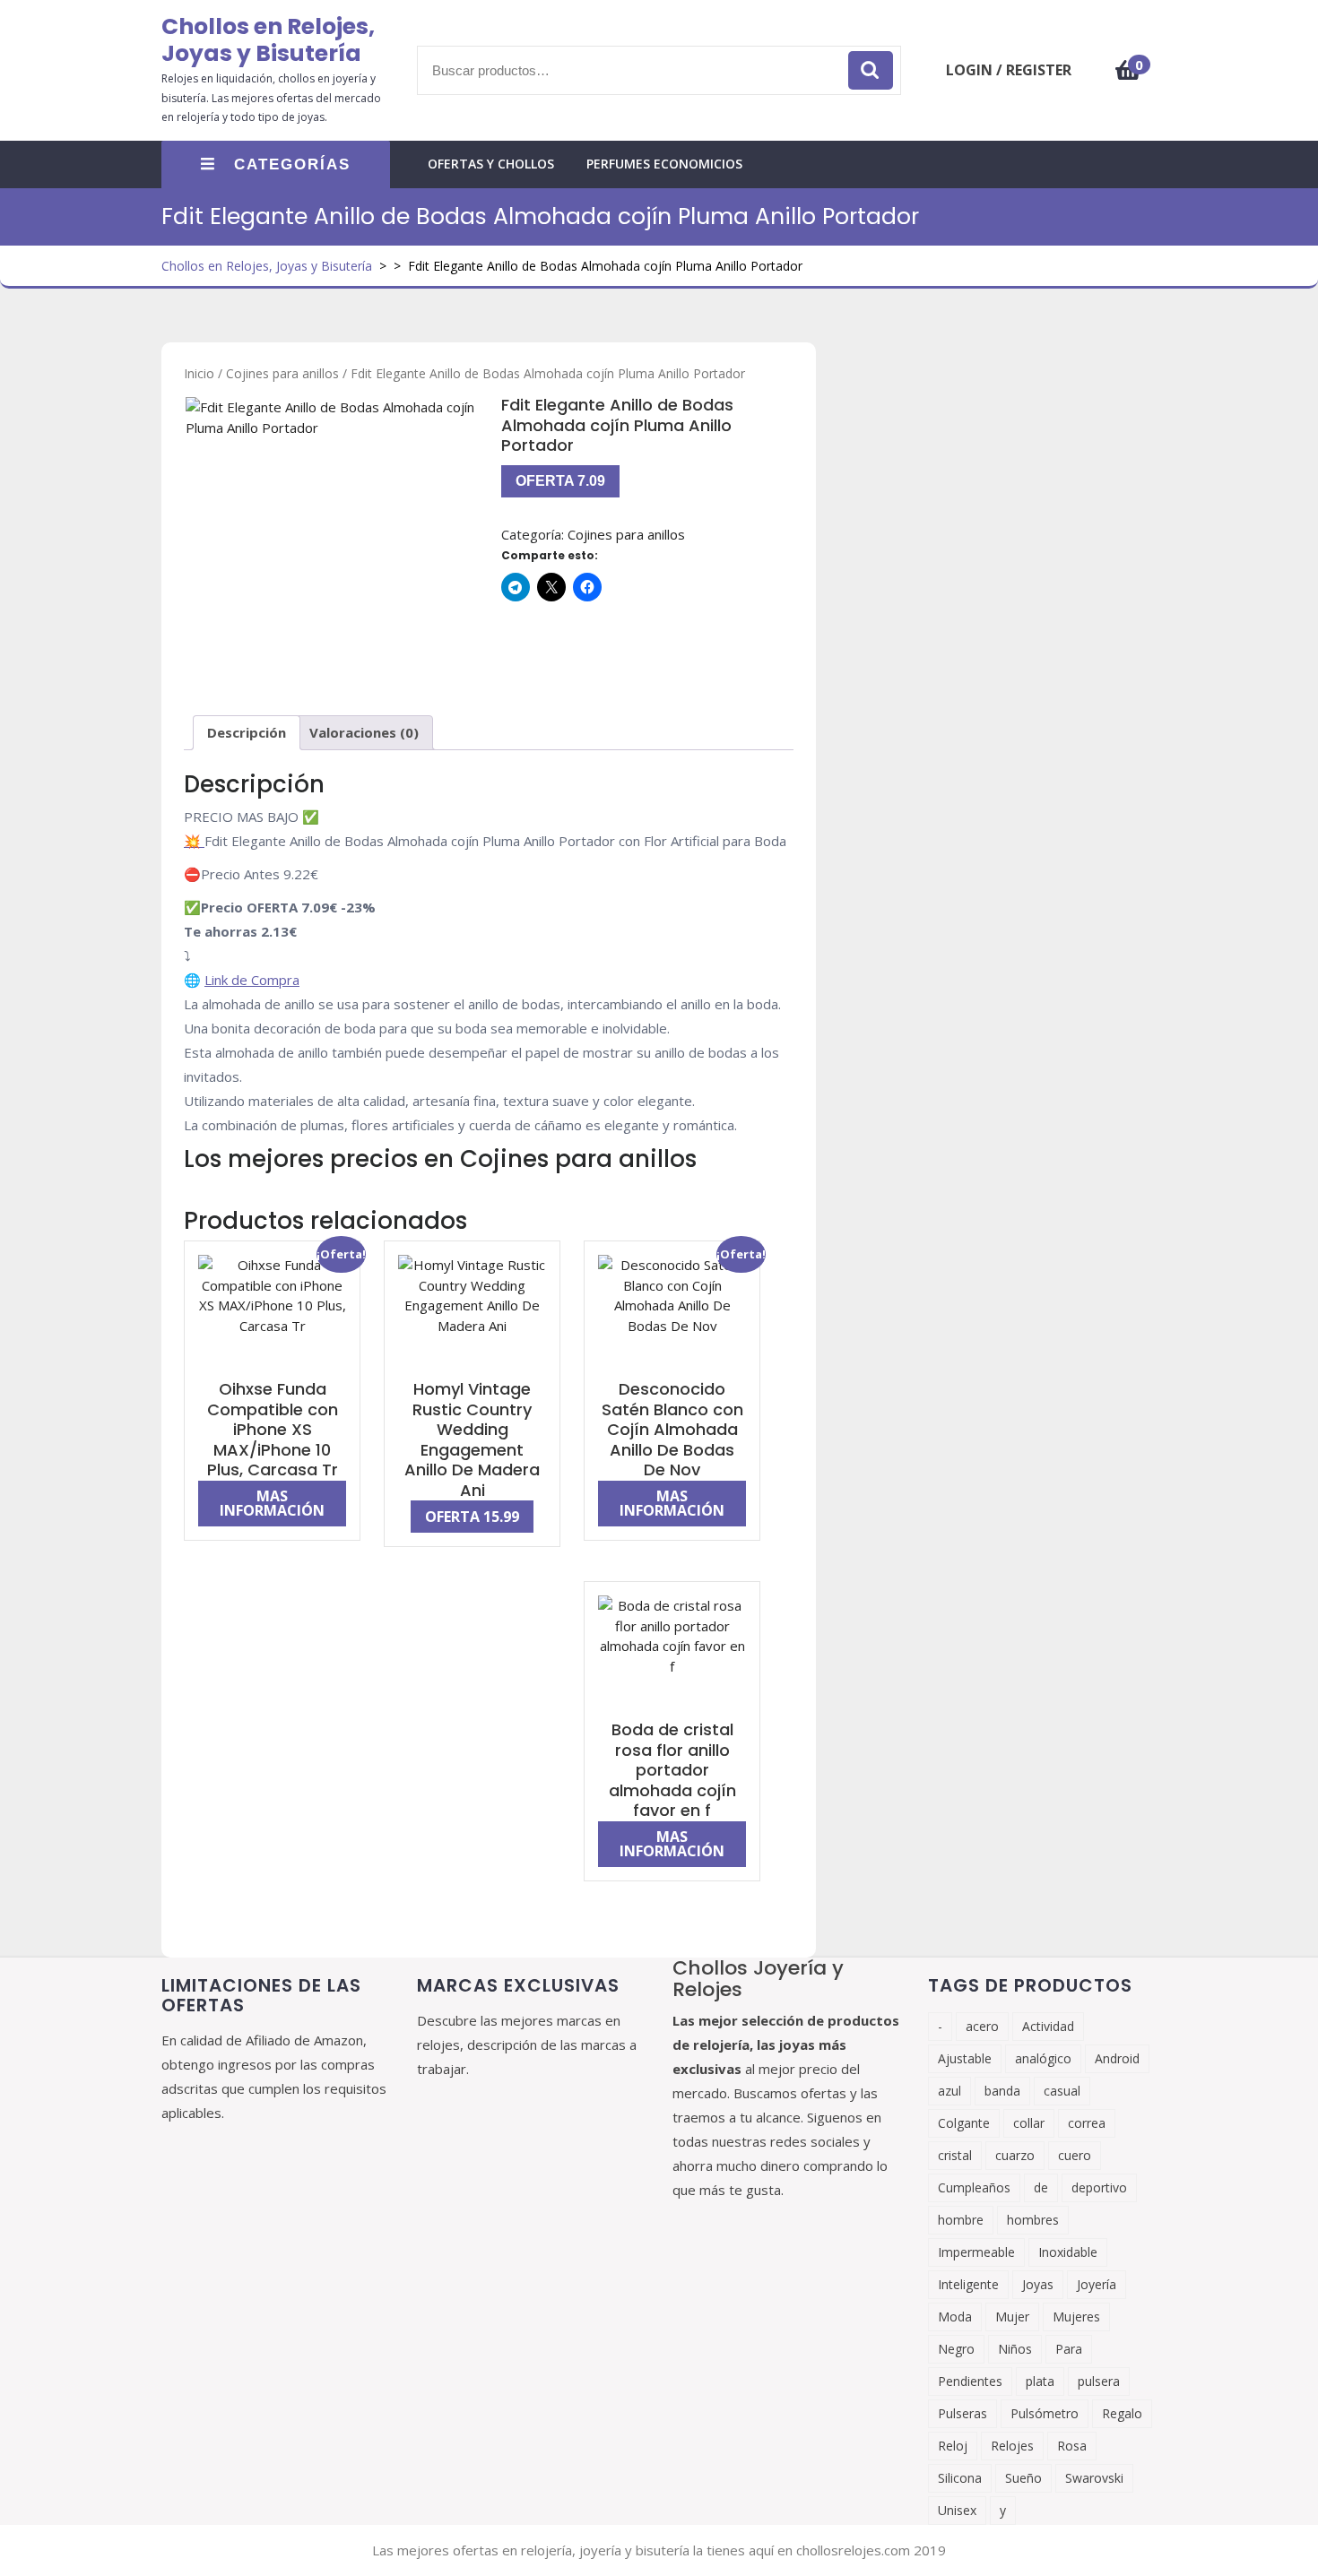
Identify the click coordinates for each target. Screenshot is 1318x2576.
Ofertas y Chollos (491, 164)
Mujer (1012, 2317)
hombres (1033, 2220)
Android (1117, 2058)
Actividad (1048, 2026)
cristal (955, 2155)
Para (1069, 2349)
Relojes (1012, 2446)
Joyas (1038, 2284)
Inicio (199, 373)
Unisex (957, 2510)
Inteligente (968, 2284)
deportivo (1099, 2187)
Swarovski (1094, 2478)
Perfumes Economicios (664, 164)
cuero (1075, 2155)
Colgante (964, 2123)
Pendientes (970, 2381)
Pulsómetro (1045, 2413)
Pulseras (962, 2413)
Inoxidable (1068, 2252)
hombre (961, 2220)
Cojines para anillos (282, 373)
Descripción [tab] (247, 732)
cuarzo (1015, 2155)
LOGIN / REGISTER (1009, 70)
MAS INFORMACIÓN (272, 1503)
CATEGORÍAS (292, 164)
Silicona (960, 2478)
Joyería (1097, 2284)
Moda (955, 2317)
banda (1002, 2091)
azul (949, 2091)
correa (1087, 2123)
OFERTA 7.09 (560, 481)
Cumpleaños (974, 2187)
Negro (956, 2349)
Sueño (1023, 2478)
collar (1029, 2123)
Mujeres (1076, 2317)
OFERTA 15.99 (472, 1517)
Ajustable (965, 2058)
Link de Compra (252, 980)
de (1041, 2187)
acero (982, 2026)
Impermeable (976, 2252)
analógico (1043, 2058)
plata (1040, 2381)
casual (1062, 2091)
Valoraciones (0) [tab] (364, 732)
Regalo (1122, 2413)
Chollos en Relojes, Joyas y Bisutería (268, 40)
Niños (1015, 2349)
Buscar (871, 70)
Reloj (953, 2446)
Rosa (1072, 2446)
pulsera (1099, 2381)
